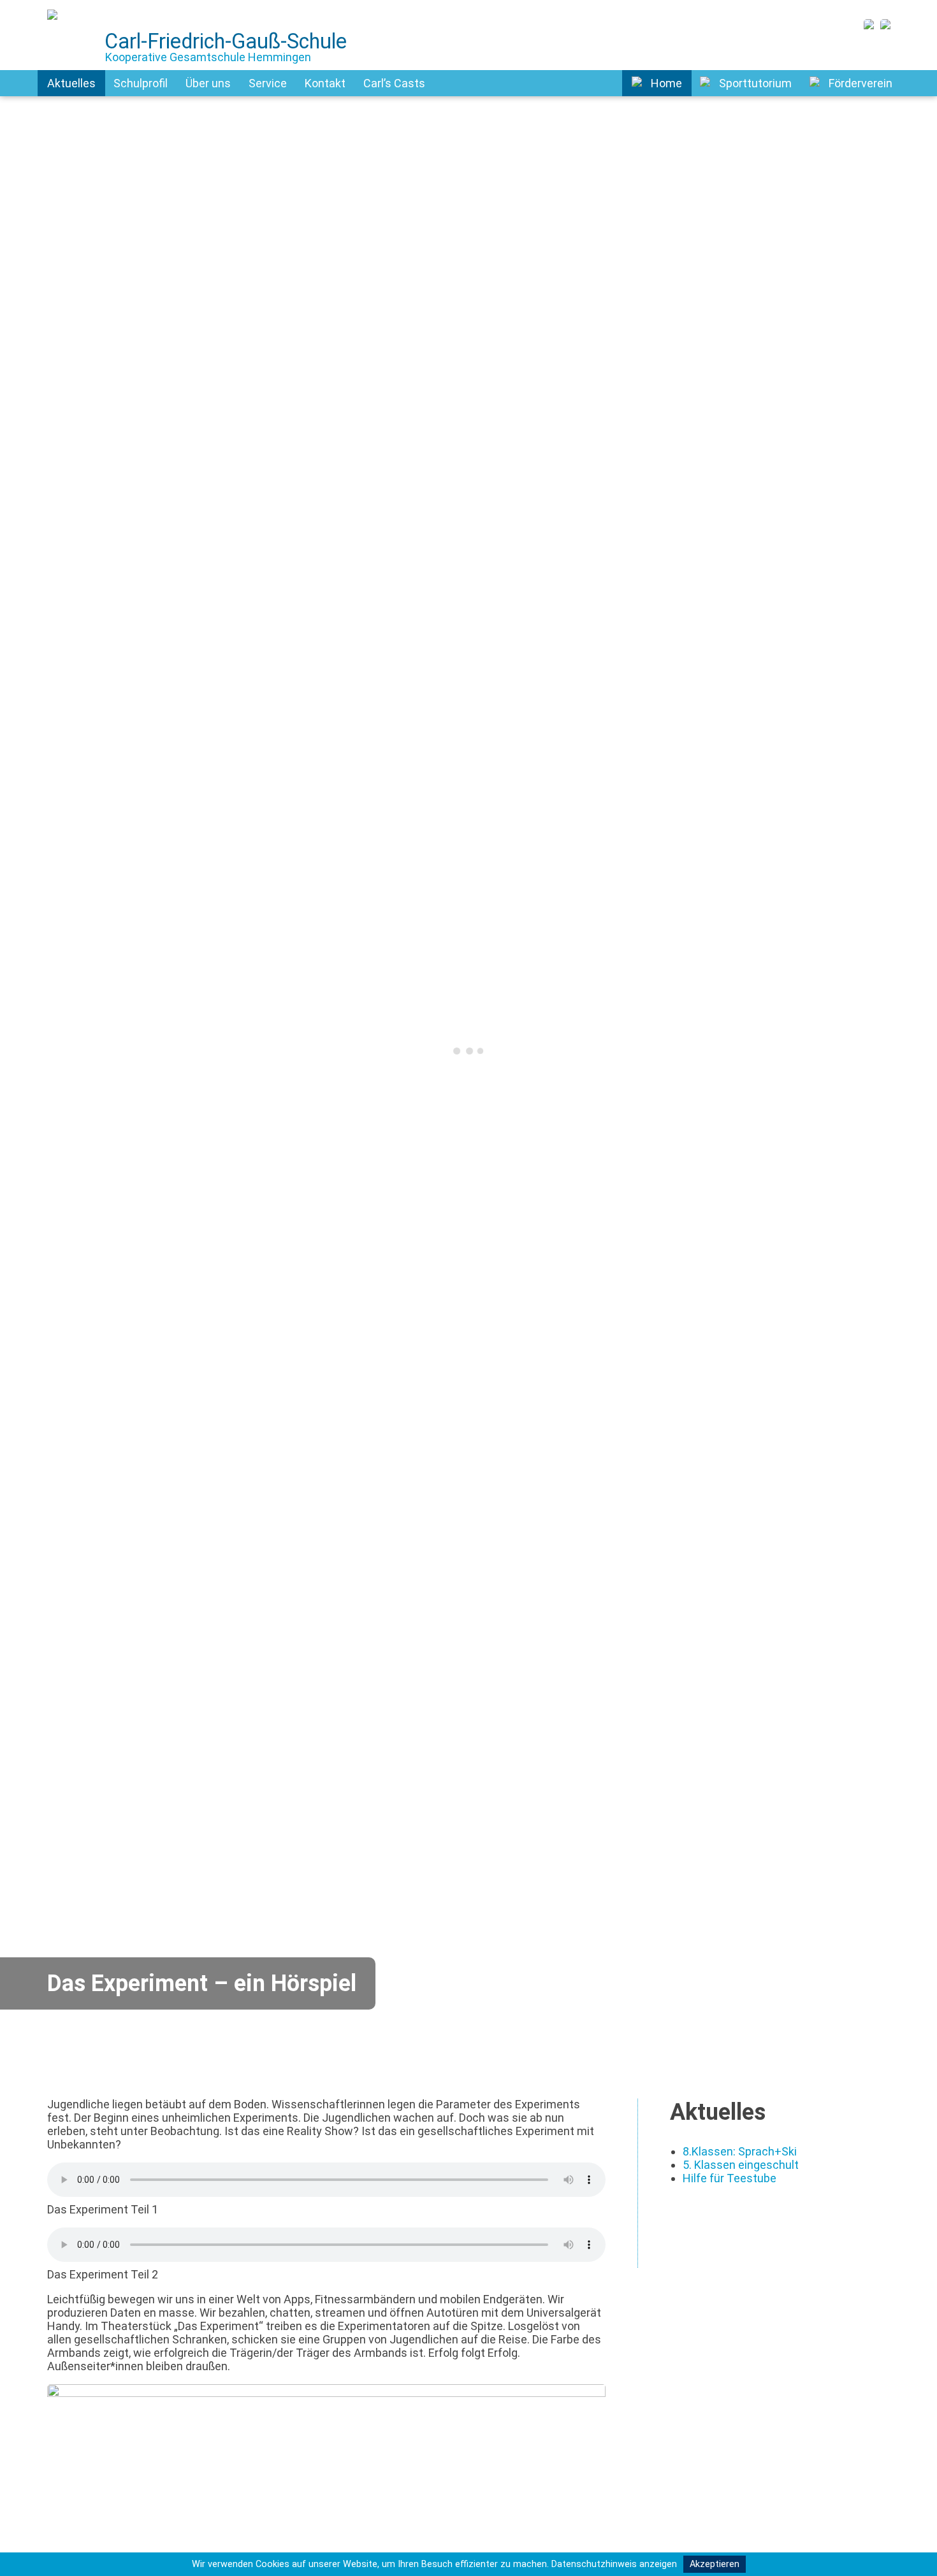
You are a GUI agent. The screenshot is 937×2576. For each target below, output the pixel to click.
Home (666, 83)
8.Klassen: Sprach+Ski (740, 2151)
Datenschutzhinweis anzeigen (614, 2564)
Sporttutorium (755, 83)
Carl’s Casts (394, 83)
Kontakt (325, 83)
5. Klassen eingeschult (741, 2165)
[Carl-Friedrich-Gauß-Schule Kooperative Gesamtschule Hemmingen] (55, 25)
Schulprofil (141, 83)
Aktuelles (71, 83)
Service (268, 83)
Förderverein (861, 83)
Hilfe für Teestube (730, 2178)
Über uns (208, 83)
